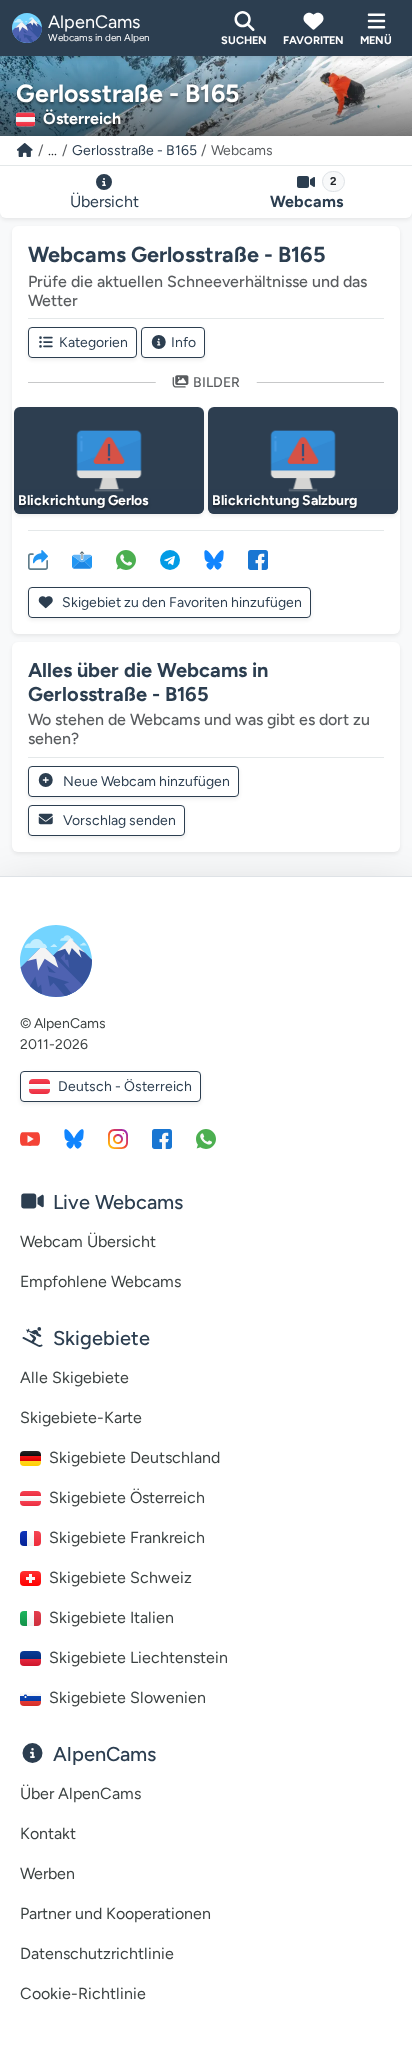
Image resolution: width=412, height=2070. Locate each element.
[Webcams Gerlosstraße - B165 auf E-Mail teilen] (82, 559)
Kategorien (93, 342)
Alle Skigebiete (74, 1377)
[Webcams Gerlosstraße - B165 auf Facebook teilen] (258, 559)
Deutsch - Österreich (125, 1086)
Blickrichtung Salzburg (284, 500)
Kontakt (48, 1833)
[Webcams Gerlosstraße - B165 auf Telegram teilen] (170, 559)
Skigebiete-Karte (81, 1417)
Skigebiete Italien (111, 1617)
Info (183, 342)
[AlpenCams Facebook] (162, 1138)
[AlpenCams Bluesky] (74, 1138)
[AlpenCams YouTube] (30, 1138)
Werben (47, 1873)
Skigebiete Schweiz (120, 1577)
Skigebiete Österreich (127, 1497)
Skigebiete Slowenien (127, 1697)
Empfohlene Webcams (100, 1281)
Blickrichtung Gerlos (83, 500)
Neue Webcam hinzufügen (146, 781)
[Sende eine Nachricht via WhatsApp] (206, 1138)
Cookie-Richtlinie (83, 1993)
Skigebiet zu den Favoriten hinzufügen (180, 602)
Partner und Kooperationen (115, 1913)
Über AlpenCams (80, 1793)
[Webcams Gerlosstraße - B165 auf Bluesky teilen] (214, 559)
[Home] (25, 150)
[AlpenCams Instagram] (118, 1138)
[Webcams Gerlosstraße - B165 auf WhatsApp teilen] (126, 559)
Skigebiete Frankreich (127, 1537)
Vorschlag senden (119, 820)
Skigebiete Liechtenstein (138, 1657)
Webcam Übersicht (88, 1241)
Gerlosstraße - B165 (134, 150)
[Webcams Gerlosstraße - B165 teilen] (38, 559)
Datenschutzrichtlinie (97, 1953)
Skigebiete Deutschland (134, 1457)
